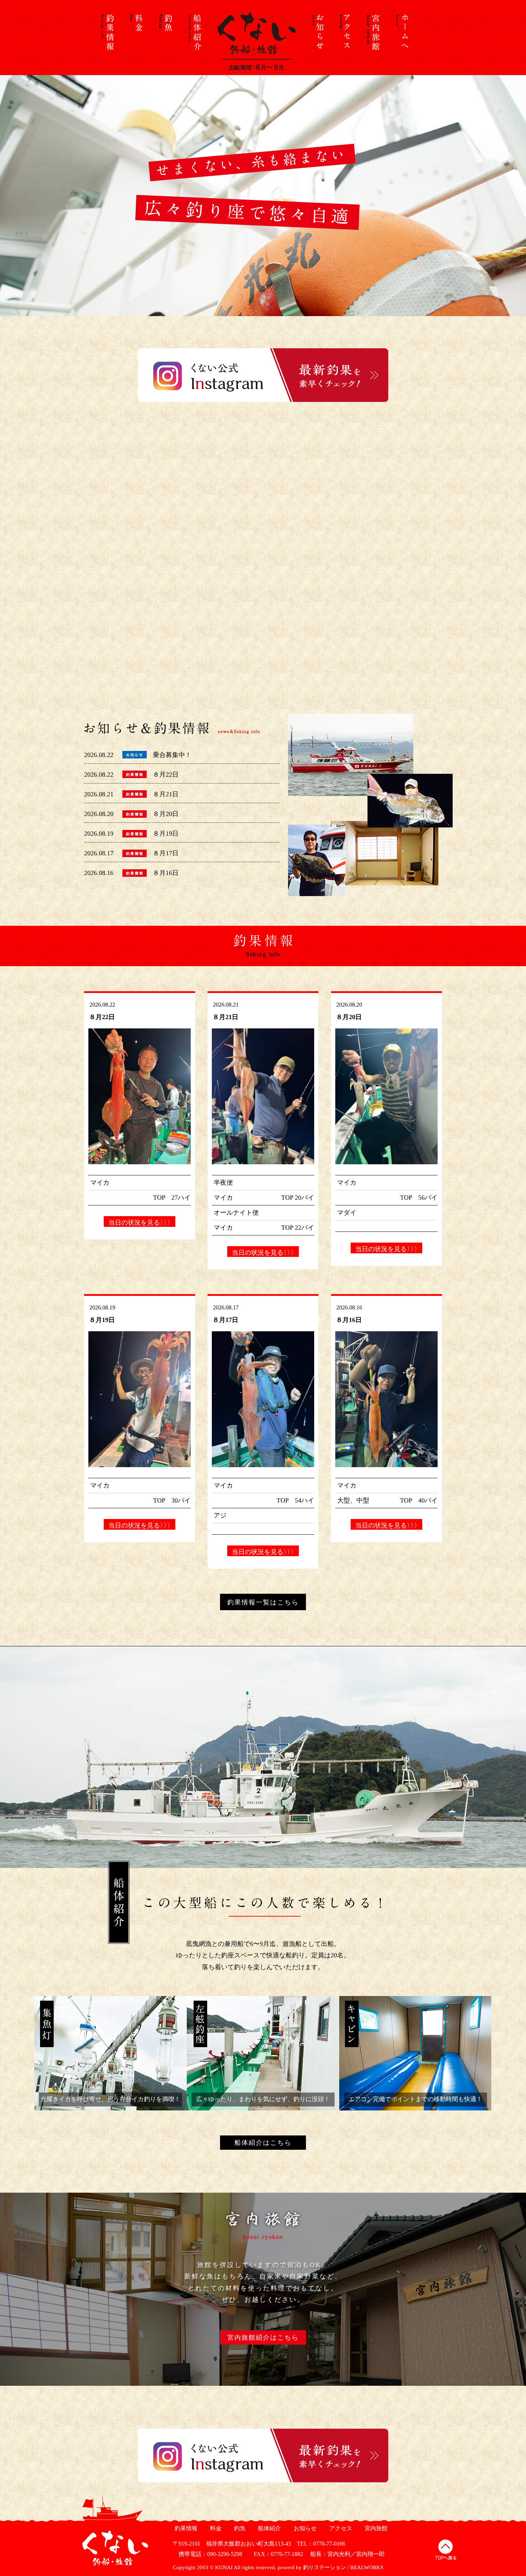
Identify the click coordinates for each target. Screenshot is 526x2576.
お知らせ (304, 2528)
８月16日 (166, 873)
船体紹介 (269, 2528)
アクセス (340, 2528)
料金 (215, 2528)
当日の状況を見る (140, 1223)
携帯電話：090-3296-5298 (208, 2554)
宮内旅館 (375, 2528)
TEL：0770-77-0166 (321, 2544)
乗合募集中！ (172, 755)
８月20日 (166, 814)
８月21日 (166, 794)
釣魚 (239, 2528)
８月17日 (166, 853)
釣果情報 (185, 2528)
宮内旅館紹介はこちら (263, 2337)
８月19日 (166, 834)
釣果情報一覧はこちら (263, 1602)
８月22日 (166, 775)
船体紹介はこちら (263, 2143)
